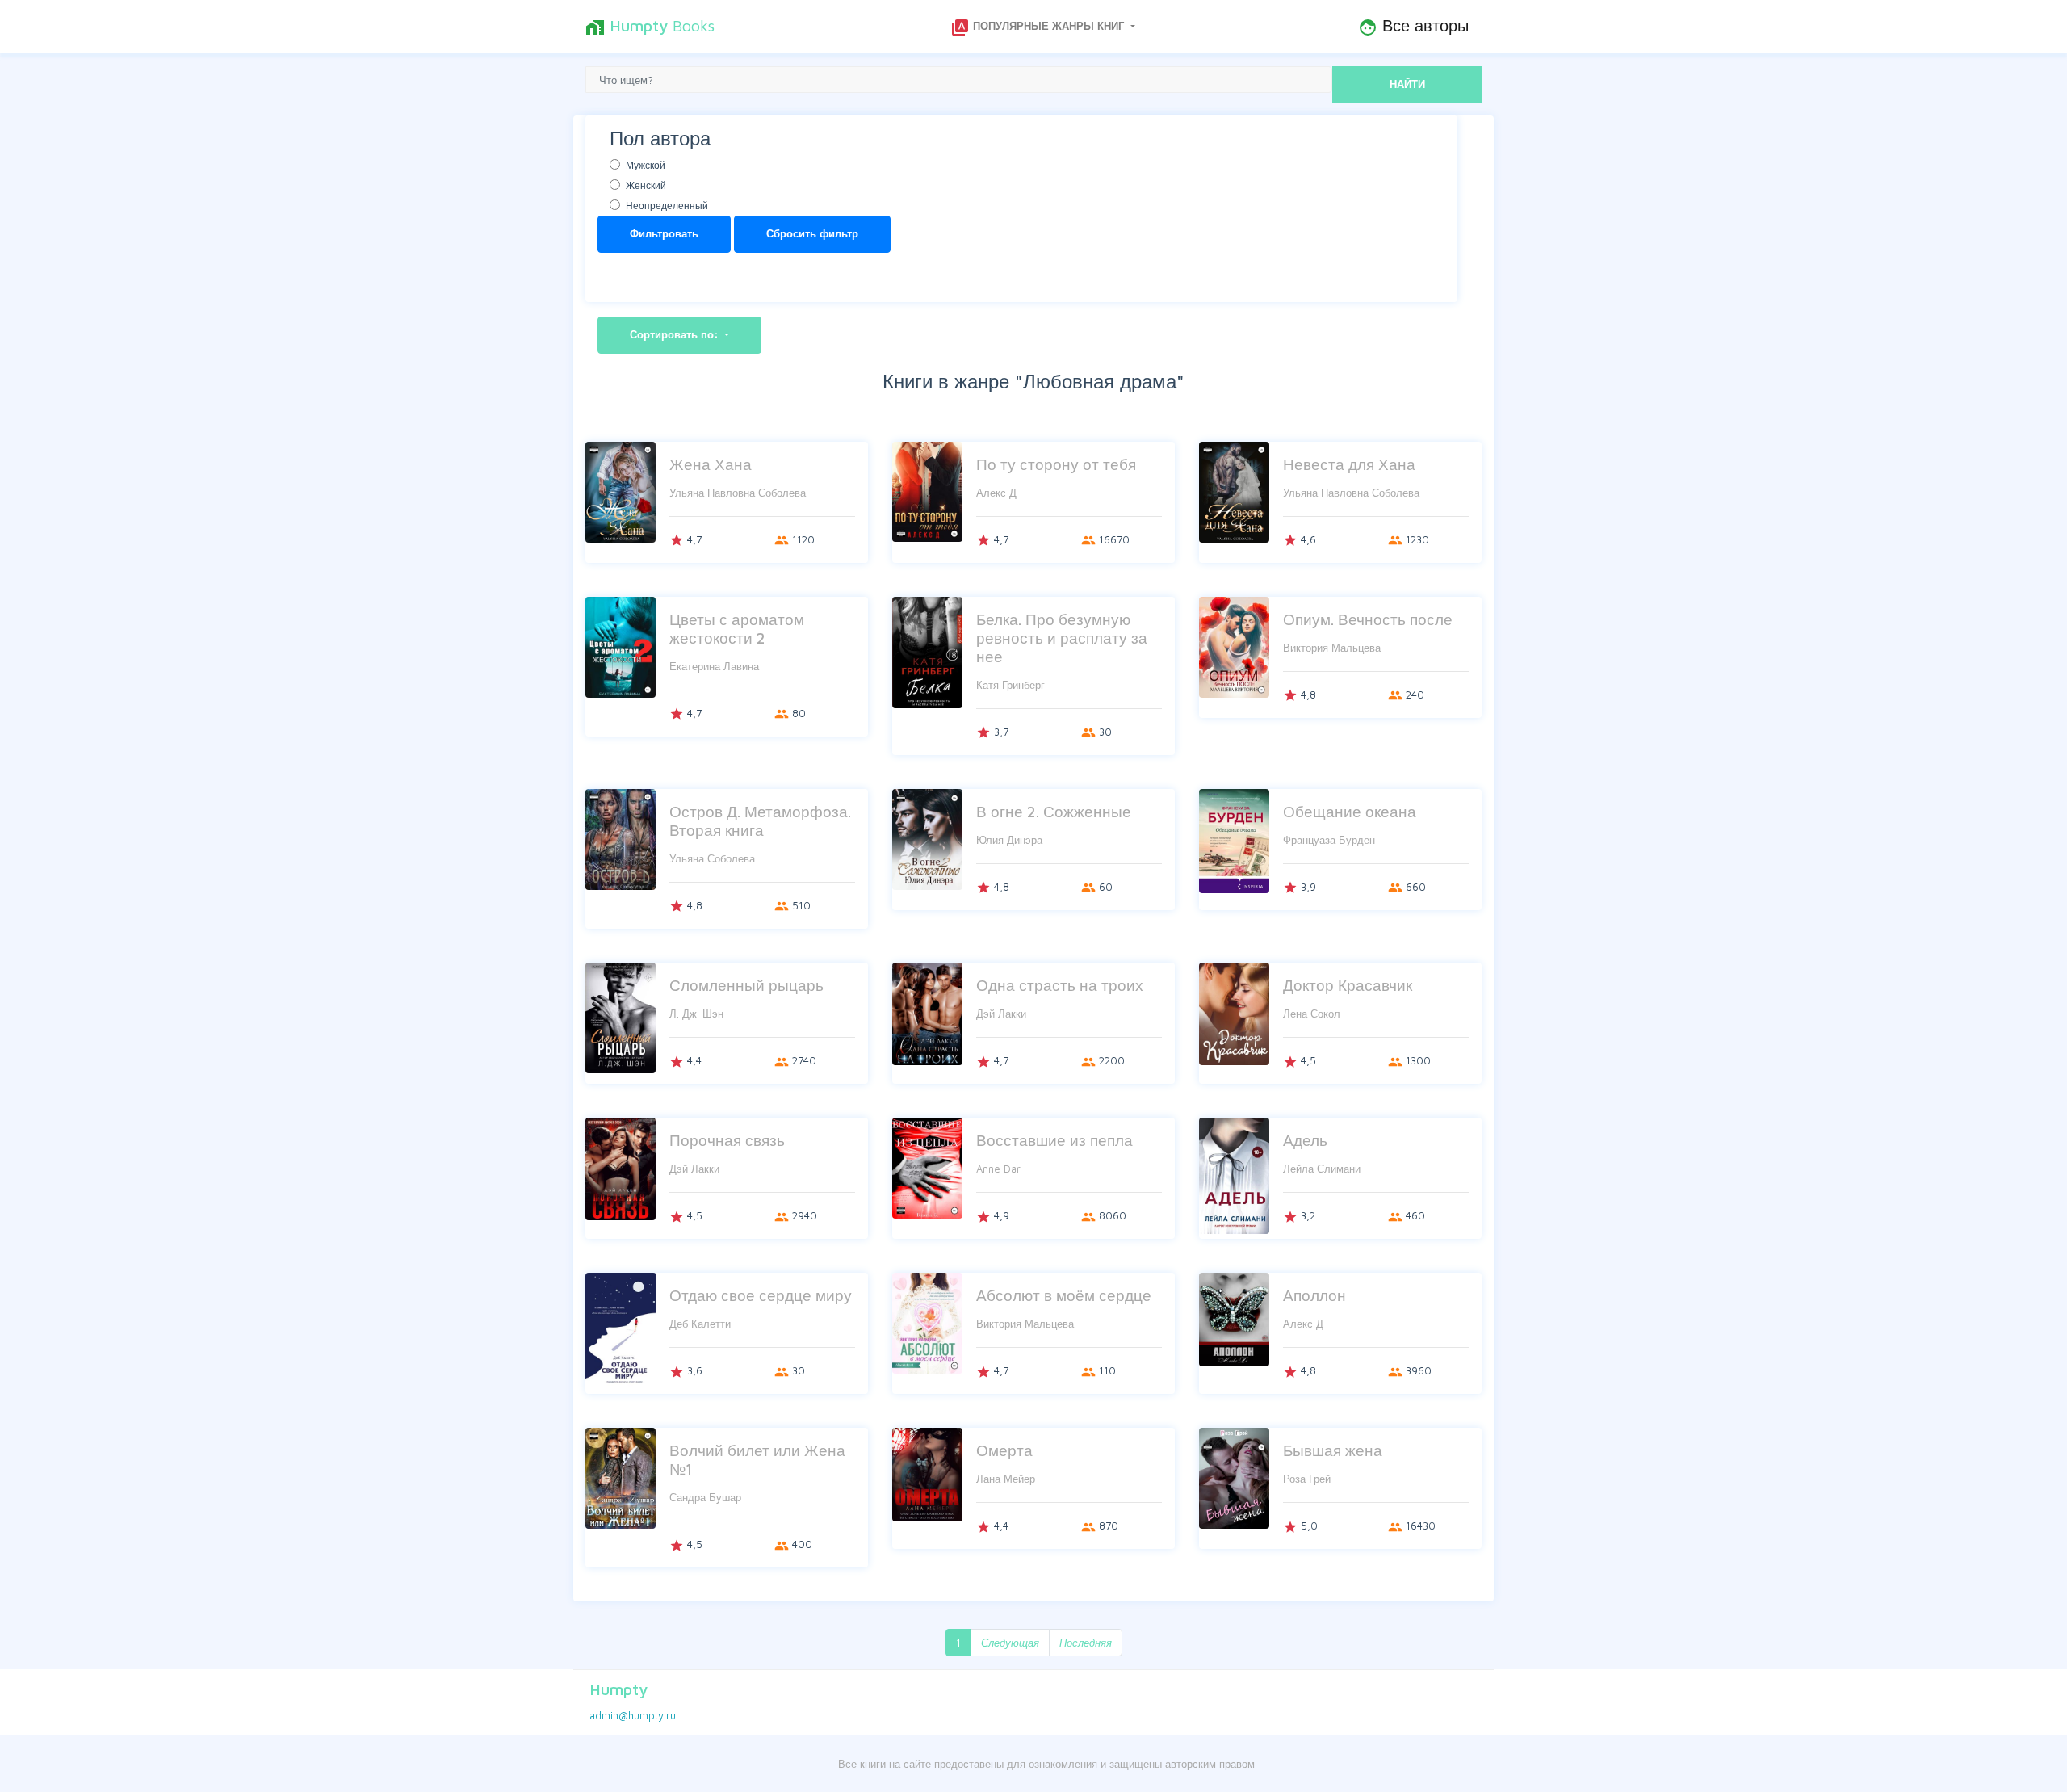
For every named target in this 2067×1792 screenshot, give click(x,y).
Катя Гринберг (1010, 685)
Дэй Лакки (1001, 1014)
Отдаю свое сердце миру (761, 1295)
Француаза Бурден (1329, 840)
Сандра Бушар (705, 1497)
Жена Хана (711, 464)
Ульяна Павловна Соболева (738, 493)
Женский (646, 185)
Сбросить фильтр (812, 233)
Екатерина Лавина (714, 666)
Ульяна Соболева (712, 858)
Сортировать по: (676, 334)
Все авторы (1413, 27)
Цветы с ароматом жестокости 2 (737, 628)
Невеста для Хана (1349, 464)
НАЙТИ (1407, 84)
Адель (1305, 1140)
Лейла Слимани (1322, 1169)
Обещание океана (1350, 811)
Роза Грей (1307, 1479)
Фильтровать (664, 233)
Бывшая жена (1333, 1450)
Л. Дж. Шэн (696, 1014)
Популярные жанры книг (1039, 27)
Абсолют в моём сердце (1064, 1295)
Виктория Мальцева (1332, 648)
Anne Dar (998, 1169)
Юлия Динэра (1009, 840)
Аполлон (1314, 1295)
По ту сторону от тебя (1056, 464)
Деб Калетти (700, 1324)
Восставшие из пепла (1054, 1140)
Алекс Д (996, 493)
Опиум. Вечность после (1368, 619)
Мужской (646, 165)
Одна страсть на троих (1060, 985)
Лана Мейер (1006, 1479)
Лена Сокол (1312, 1014)
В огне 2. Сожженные (1054, 811)
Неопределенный (667, 206)
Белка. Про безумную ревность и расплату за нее (1062, 638)
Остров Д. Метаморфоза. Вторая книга (760, 820)
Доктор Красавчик (1348, 985)
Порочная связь (727, 1140)
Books (650, 27)
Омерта (1004, 1450)
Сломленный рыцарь (746, 985)
